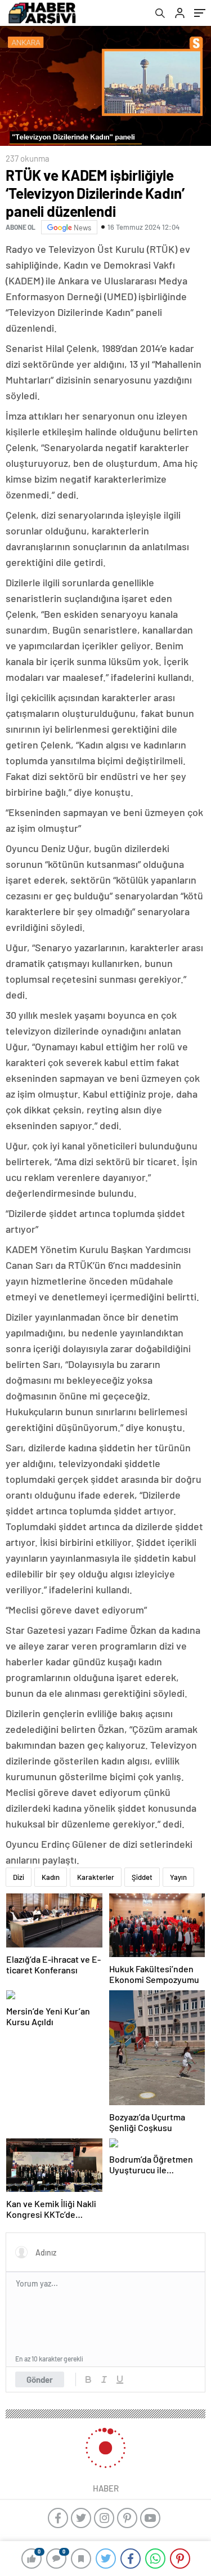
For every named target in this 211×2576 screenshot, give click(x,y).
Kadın (51, 1877)
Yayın (178, 1877)
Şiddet (142, 1877)
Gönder (40, 2379)
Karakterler (96, 1877)
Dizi (19, 1877)
